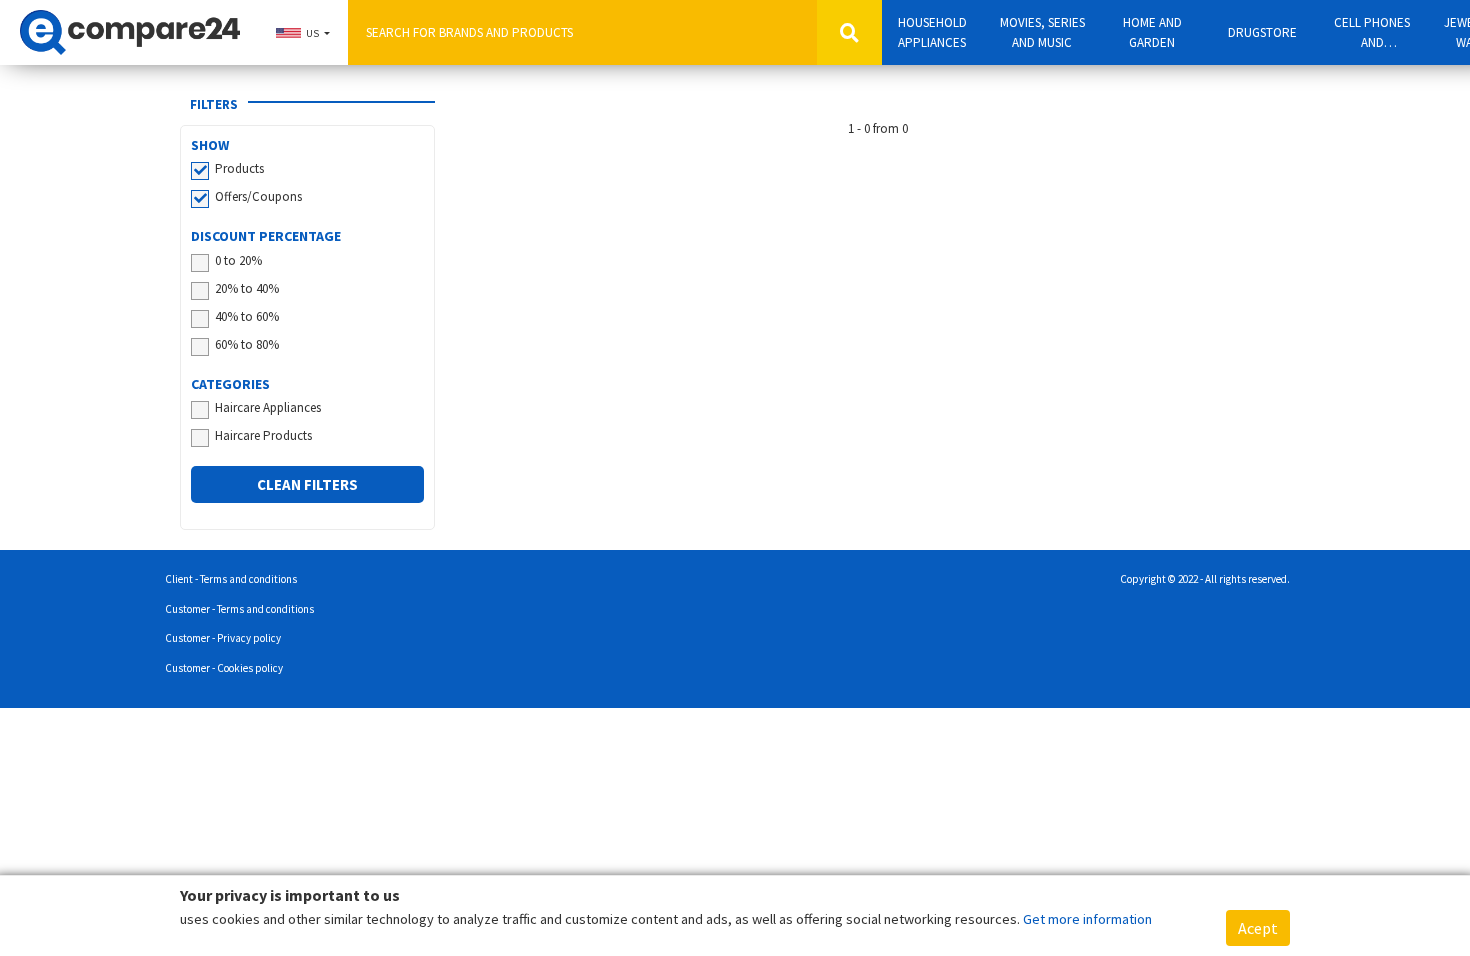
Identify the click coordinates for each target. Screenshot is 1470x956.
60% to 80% (247, 344)
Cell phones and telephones (1372, 33)
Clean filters (307, 484)
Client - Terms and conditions (231, 579)
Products (239, 168)
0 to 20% (238, 260)
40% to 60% (247, 316)
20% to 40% (247, 288)
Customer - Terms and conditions (239, 609)
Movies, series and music (1042, 32)
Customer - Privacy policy (223, 638)
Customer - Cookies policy (224, 668)
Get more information (1087, 919)
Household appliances (932, 32)
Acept (1258, 928)
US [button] (312, 33)
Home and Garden (1152, 32)
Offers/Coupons (258, 196)
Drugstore (1262, 32)
